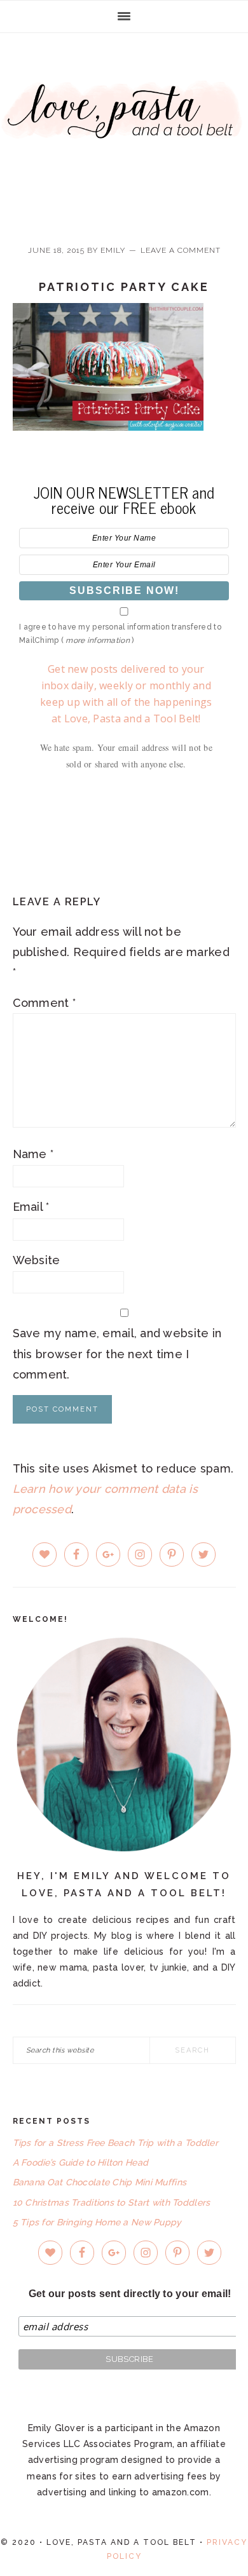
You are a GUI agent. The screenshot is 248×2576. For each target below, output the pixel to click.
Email (31, 1207)
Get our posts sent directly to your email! (130, 2294)
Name (33, 1154)
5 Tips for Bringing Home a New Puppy (97, 2222)
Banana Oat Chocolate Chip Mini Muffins (100, 2182)
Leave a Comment (181, 250)
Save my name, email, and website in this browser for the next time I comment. (117, 1354)
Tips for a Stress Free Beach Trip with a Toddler (115, 2143)
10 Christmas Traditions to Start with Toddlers (112, 2202)
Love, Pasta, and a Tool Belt (124, 128)
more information (97, 640)
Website (37, 1260)
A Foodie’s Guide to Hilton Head (81, 2162)
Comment (45, 1003)
